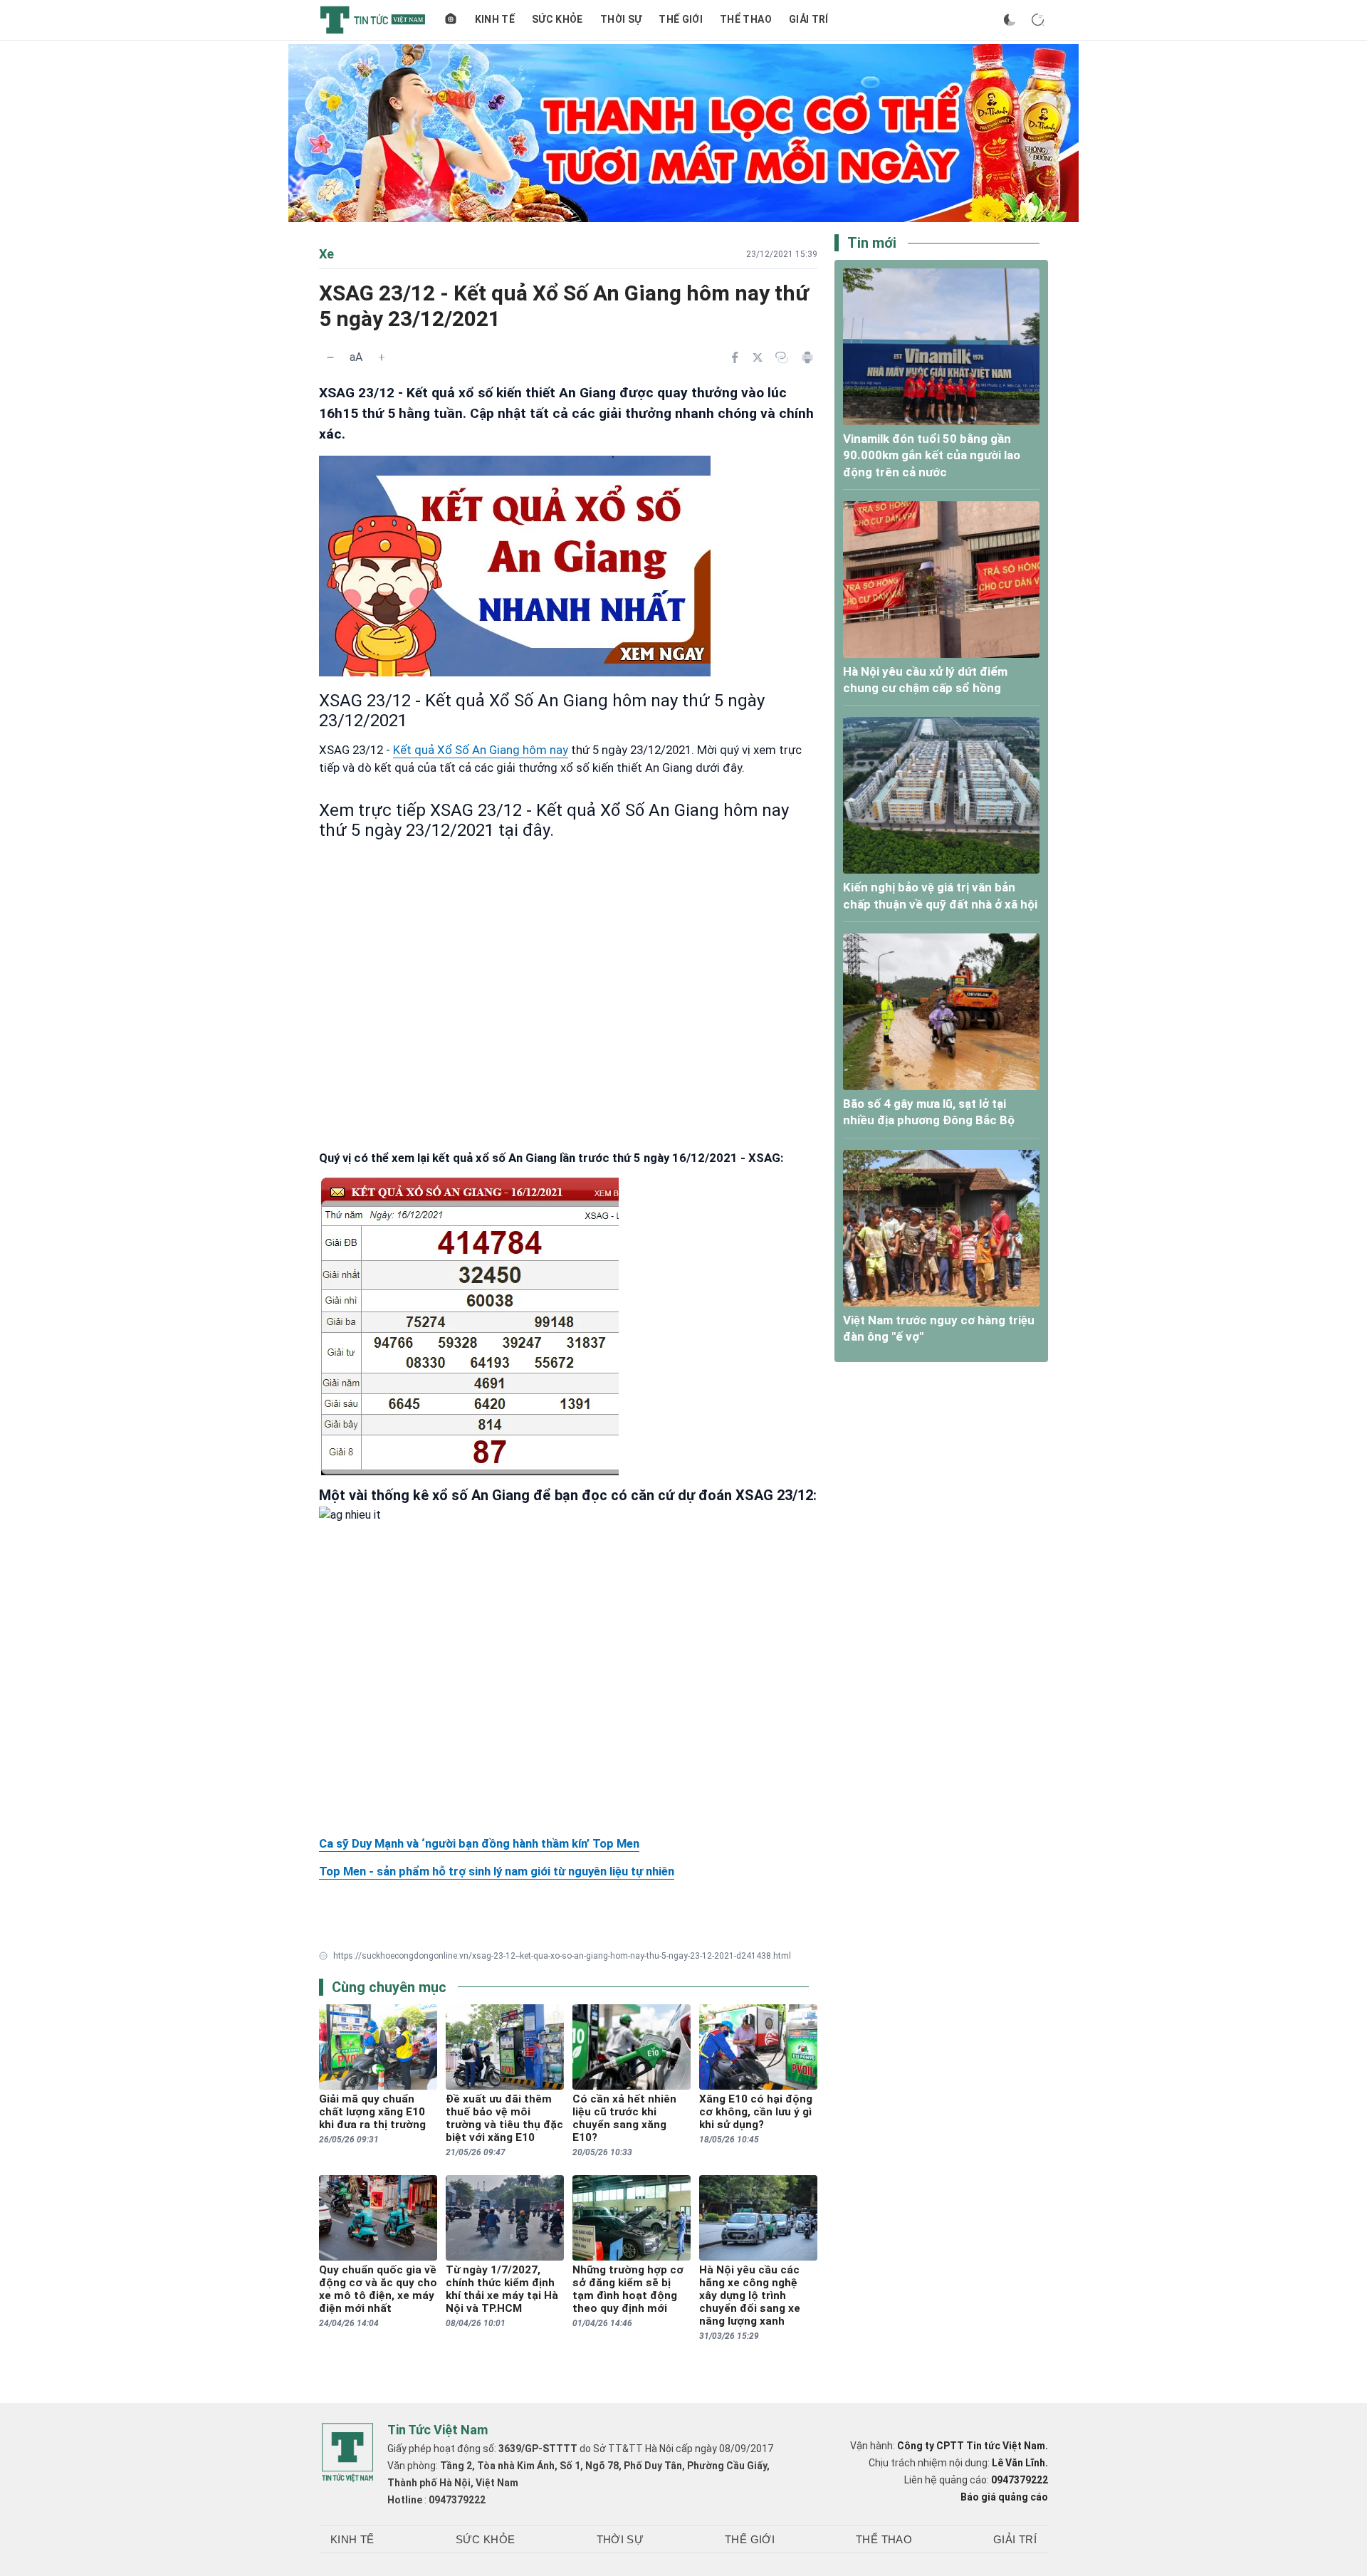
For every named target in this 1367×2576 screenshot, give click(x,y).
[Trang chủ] (451, 20)
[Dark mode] (1010, 20)
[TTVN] (347, 2453)
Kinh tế (495, 19)
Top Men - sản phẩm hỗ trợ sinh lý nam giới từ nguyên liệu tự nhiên (497, 1871)
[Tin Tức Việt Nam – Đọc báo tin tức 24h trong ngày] (373, 20)
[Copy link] (782, 357)
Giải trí (809, 19)
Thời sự (621, 19)
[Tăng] (382, 357)
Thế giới (681, 19)
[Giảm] (330, 357)
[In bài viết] (807, 357)
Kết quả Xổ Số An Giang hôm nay (481, 750)
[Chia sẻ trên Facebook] (735, 357)
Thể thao (746, 19)
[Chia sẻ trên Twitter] (758, 357)
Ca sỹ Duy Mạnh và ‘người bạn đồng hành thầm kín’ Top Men (479, 1843)
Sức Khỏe (557, 19)
